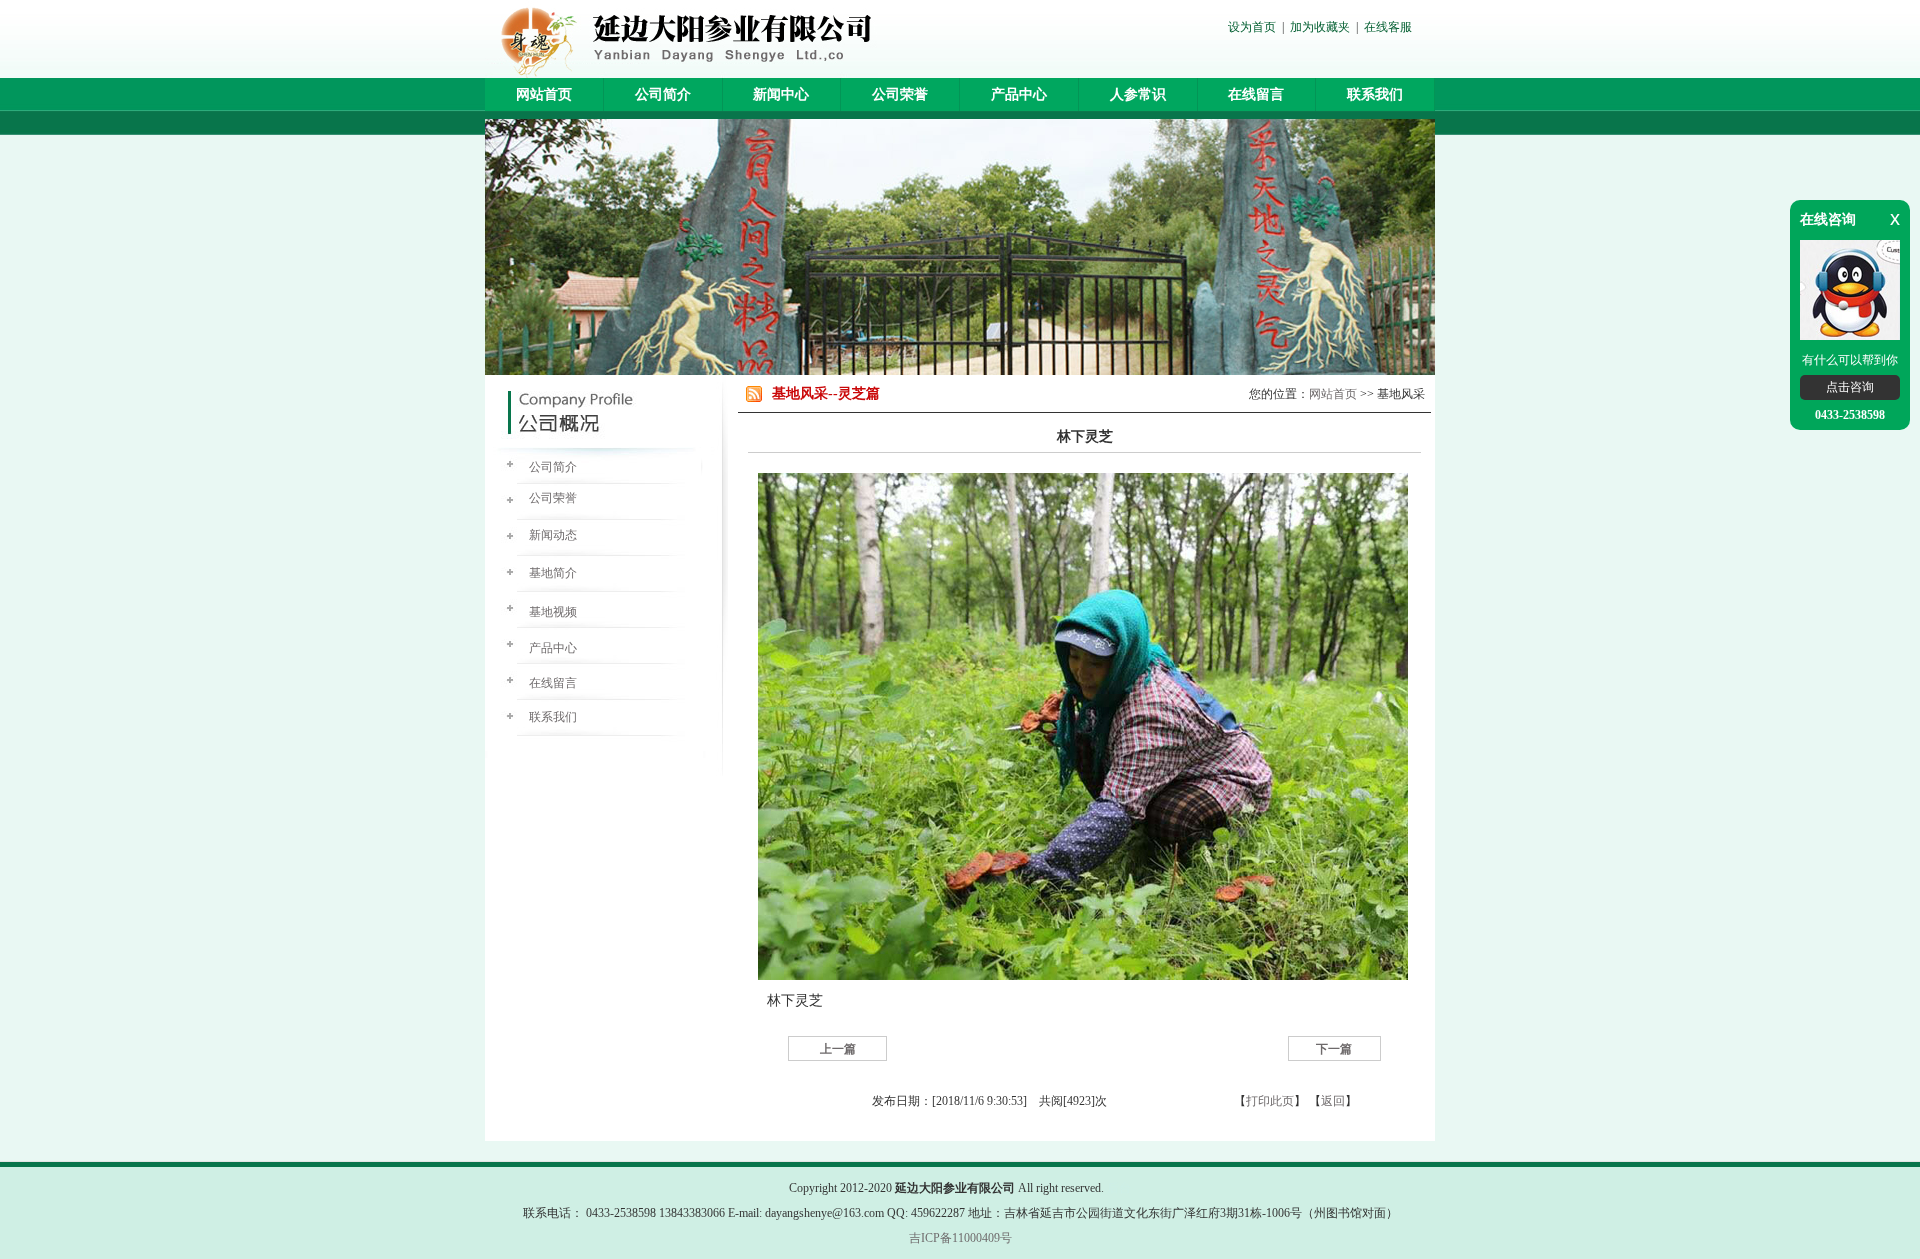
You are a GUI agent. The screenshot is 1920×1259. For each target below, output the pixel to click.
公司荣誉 (900, 94)
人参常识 (1138, 94)
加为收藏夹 (1320, 27)
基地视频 (553, 612)
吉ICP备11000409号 (960, 1238)
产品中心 (1019, 94)
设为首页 (1252, 27)
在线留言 (1256, 94)
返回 (1333, 1101)
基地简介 (553, 573)
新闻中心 (781, 94)
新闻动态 (553, 535)
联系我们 (1375, 94)
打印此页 (1270, 1101)
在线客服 (1388, 27)
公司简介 (663, 94)
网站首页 (544, 94)
